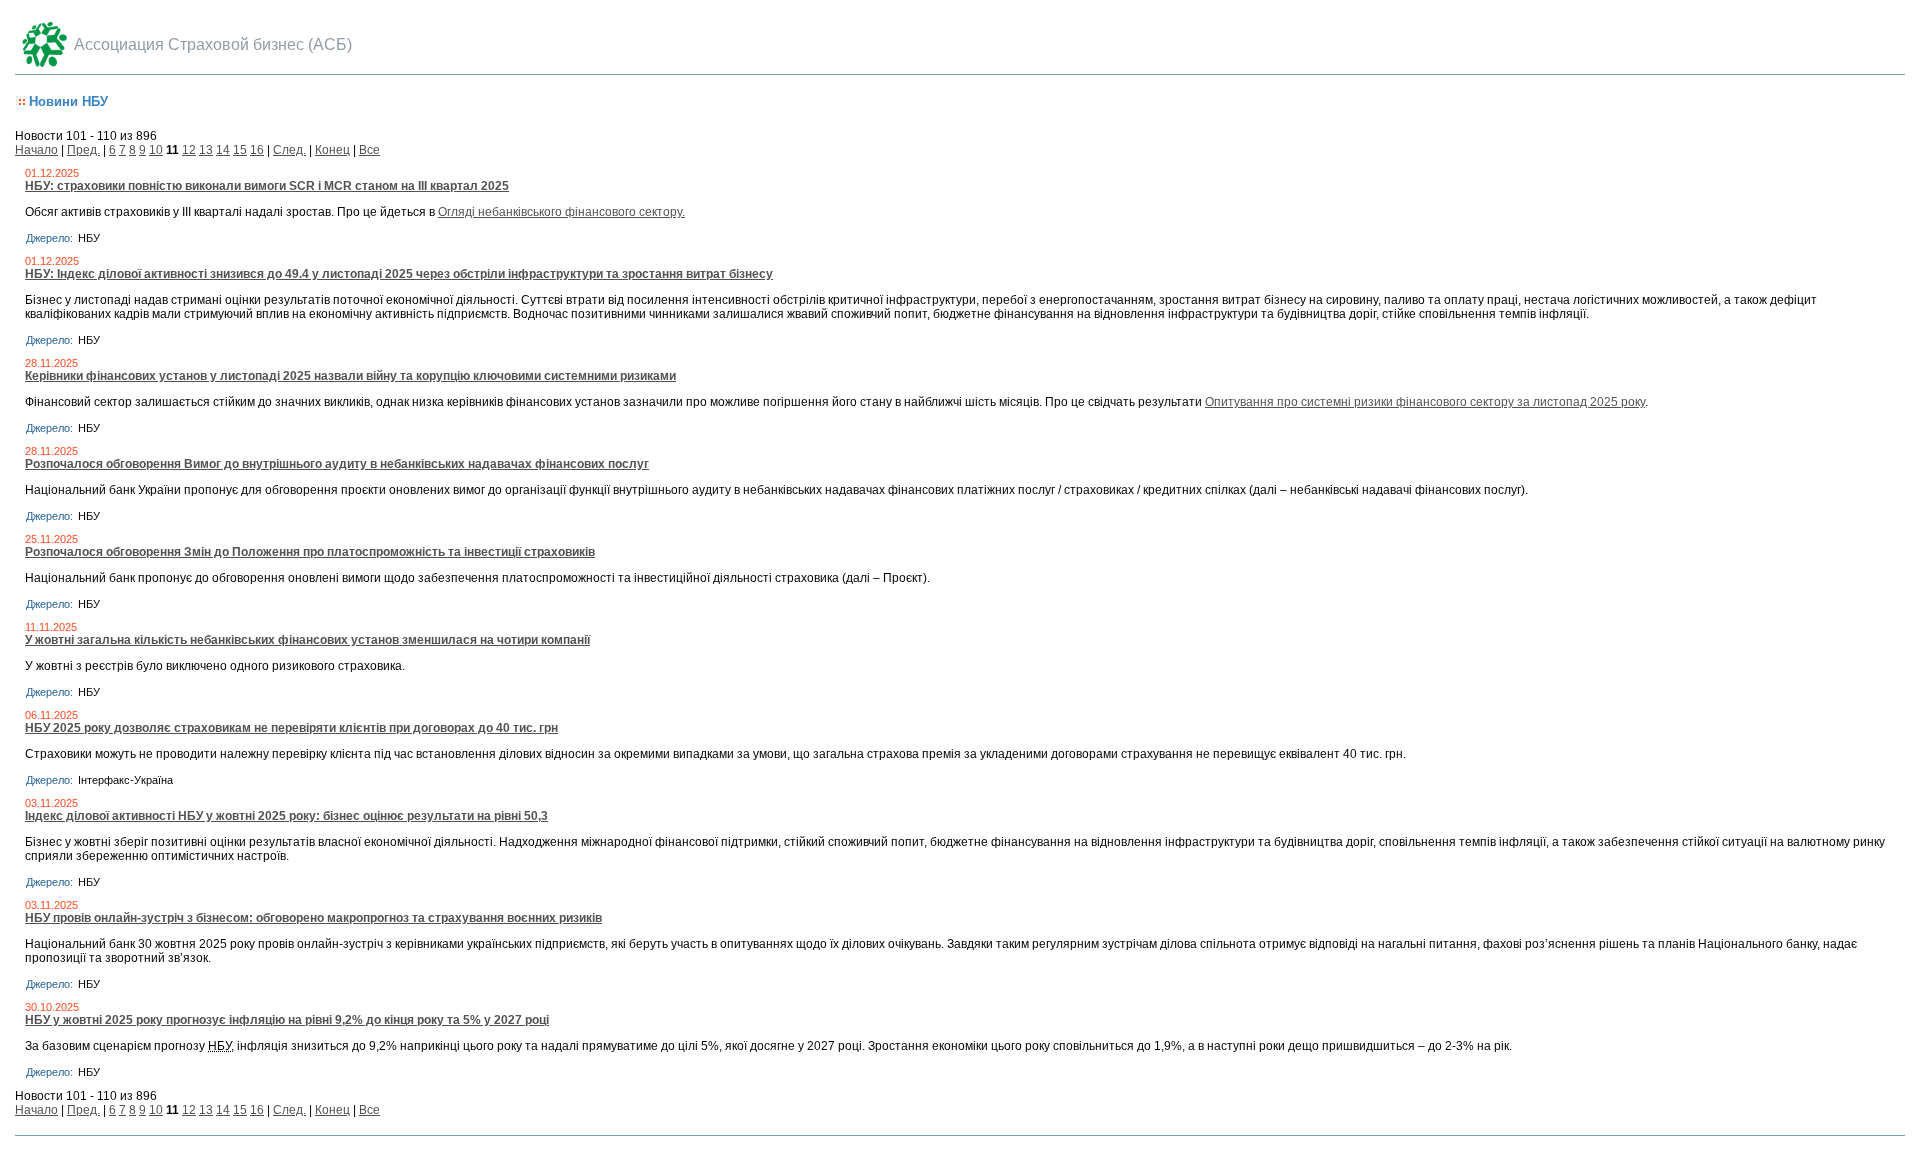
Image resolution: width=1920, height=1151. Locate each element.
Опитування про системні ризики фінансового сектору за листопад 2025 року (1425, 402)
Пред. (83, 150)
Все (369, 150)
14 (223, 150)
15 (240, 150)
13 (206, 150)
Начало (36, 150)
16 (257, 150)
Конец (332, 150)
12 (189, 150)
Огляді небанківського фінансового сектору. (561, 212)
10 (156, 150)
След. (289, 150)
